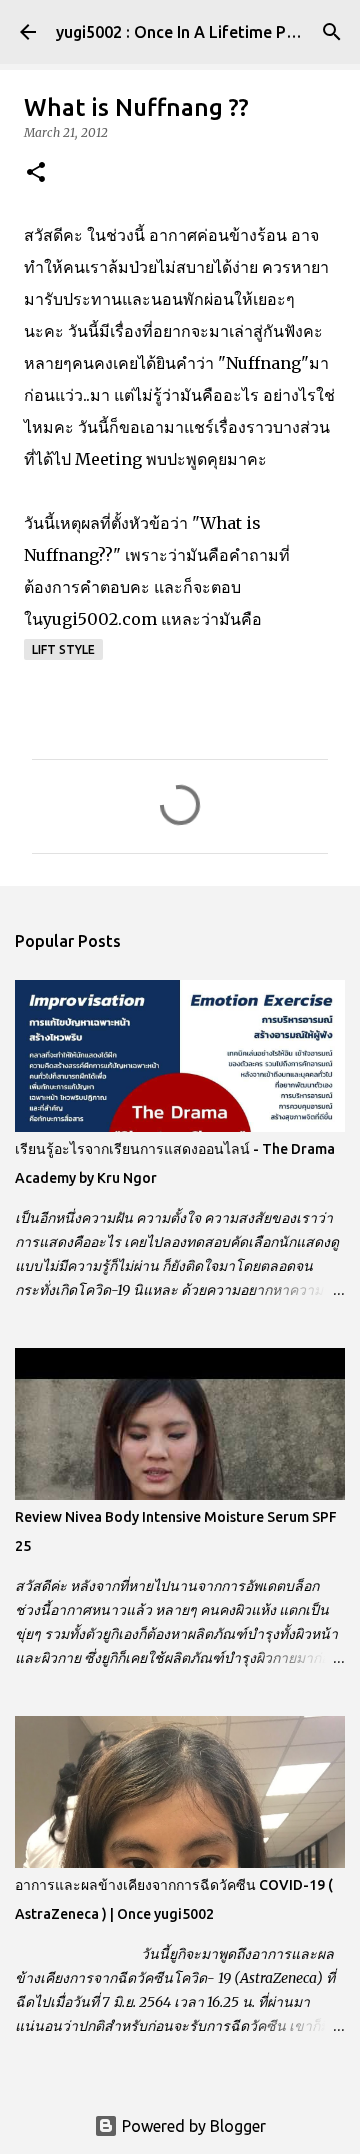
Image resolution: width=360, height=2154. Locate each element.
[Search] (332, 32)
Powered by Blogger (192, 2126)
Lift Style (63, 649)
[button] (36, 173)
